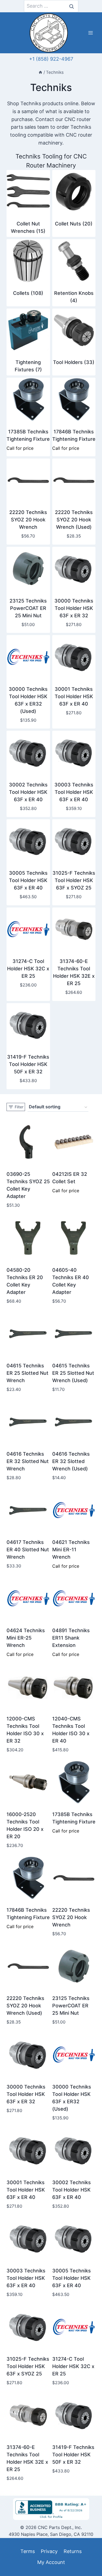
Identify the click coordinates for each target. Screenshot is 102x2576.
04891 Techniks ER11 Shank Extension (71, 1638)
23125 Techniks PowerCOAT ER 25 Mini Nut (28, 608)
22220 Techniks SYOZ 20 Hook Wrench (28, 520)
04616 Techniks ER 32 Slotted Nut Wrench (28, 1461)
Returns (73, 2551)
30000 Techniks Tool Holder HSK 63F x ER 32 (74, 608)
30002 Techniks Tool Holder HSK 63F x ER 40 (28, 792)
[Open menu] (90, 33)
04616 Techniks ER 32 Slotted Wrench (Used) (71, 1461)
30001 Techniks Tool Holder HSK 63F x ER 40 (74, 696)
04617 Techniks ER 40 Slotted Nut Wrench (28, 1550)
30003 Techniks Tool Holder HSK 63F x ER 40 (74, 792)
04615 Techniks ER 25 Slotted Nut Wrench (27, 1373)
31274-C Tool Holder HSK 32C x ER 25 (28, 969)
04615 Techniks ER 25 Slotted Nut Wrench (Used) (73, 1373)
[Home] (40, 72)
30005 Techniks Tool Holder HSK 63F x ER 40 (28, 880)
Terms (28, 2551)
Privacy (49, 2551)
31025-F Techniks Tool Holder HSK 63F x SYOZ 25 (74, 880)
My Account (51, 2562)
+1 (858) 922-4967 (51, 59)
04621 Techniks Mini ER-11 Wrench (71, 1550)
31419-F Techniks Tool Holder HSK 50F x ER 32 (28, 1064)
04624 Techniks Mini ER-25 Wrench (26, 1638)
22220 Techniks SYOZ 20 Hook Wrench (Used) (74, 520)
